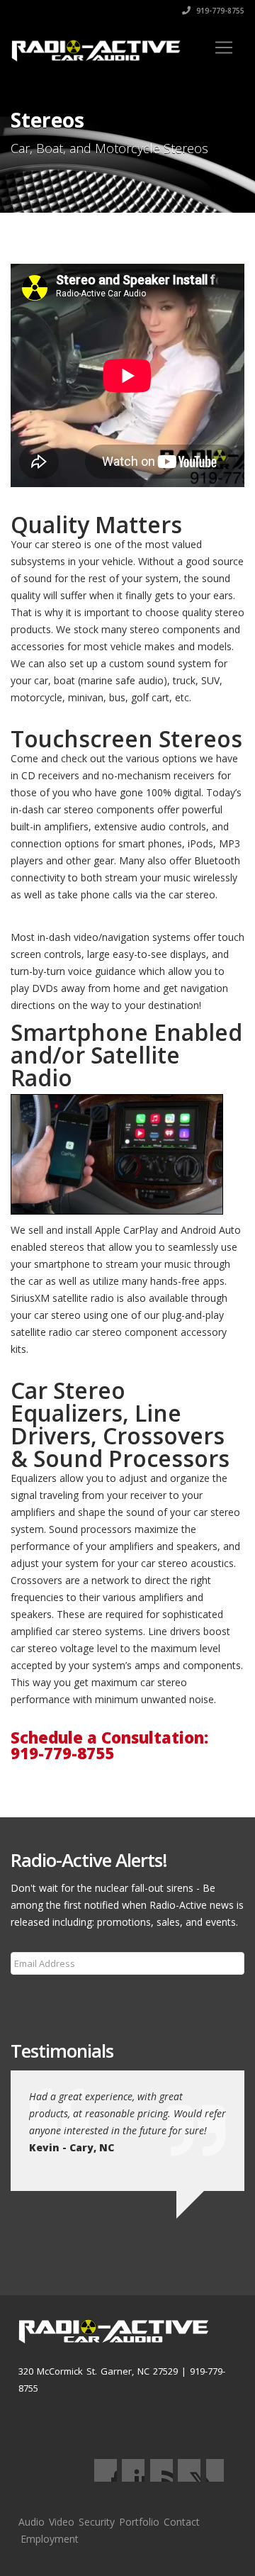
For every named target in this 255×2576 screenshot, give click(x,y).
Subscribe (41, 1997)
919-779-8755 (219, 11)
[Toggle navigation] (224, 48)
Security (97, 2522)
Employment (50, 2539)
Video (62, 2522)
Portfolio (139, 2522)
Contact (182, 2522)
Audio (32, 2522)
